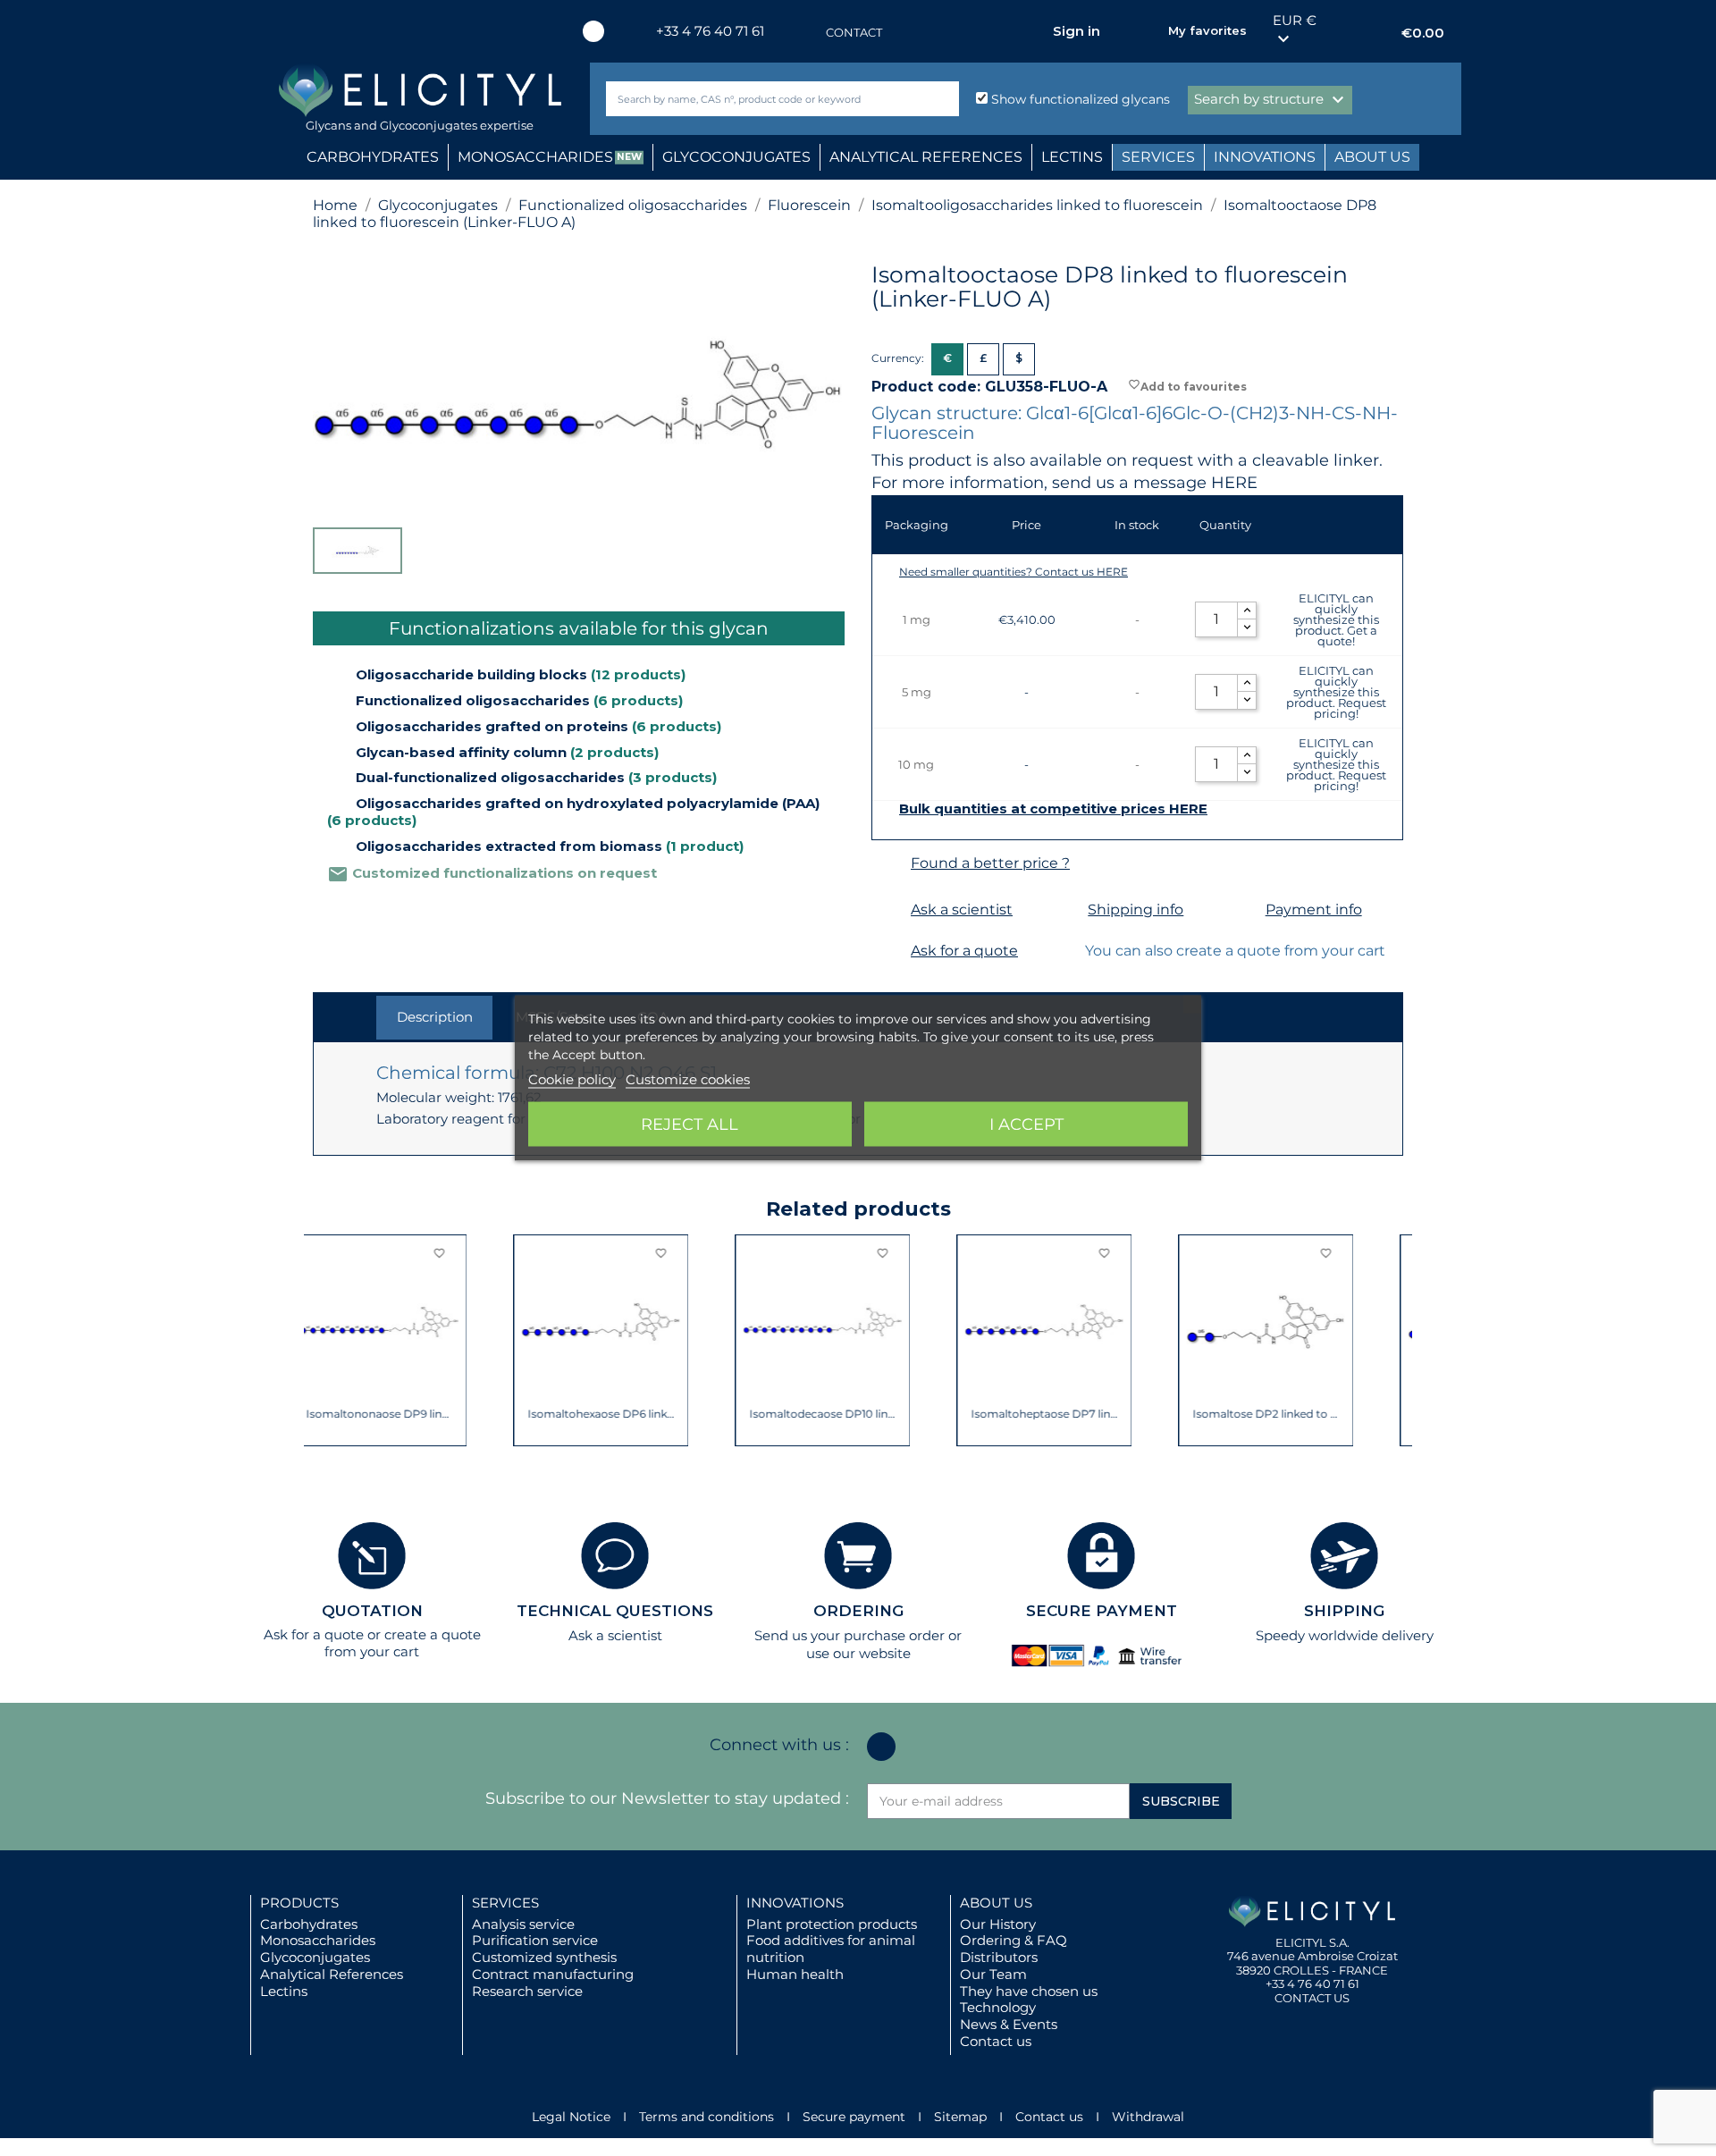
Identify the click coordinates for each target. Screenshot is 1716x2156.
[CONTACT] (808, 33)
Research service (527, 1991)
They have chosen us (1029, 1991)
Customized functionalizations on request (492, 873)
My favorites (1207, 30)
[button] (326, 1341)
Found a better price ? (990, 863)
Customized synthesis (544, 1957)
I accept (1026, 1124)
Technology (998, 2007)
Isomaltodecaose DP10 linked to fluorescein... (622, 1414)
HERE (1234, 483)
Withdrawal (1148, 2117)
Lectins (284, 1991)
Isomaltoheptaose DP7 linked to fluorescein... (844, 1414)
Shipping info (1136, 910)
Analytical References (332, 1974)
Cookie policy (572, 1079)
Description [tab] (435, 1017)
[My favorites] (1146, 31)
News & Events (1009, 2024)
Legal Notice (571, 2117)
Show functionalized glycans (1079, 99)
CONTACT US (1312, 1998)
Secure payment (854, 2117)
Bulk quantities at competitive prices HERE (1053, 809)
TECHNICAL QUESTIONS (615, 1611)
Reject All (690, 1124)
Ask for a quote (964, 951)
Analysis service (523, 1924)
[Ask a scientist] (889, 910)
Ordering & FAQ (1014, 1940)
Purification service (535, 1940)
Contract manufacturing (553, 1974)
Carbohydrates (309, 1924)
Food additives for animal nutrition (831, 1949)
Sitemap (960, 2117)
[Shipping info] (1066, 910)
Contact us (996, 2041)
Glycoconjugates (315, 1957)
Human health (795, 1974)
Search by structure (1271, 100)
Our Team (993, 1974)
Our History (998, 1924)
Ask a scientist (962, 910)
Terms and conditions (707, 2117)
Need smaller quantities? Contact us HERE (1014, 572)
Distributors (999, 1957)
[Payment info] (1244, 910)
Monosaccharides (318, 1940)
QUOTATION (372, 1611)
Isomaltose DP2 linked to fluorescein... (1066, 1414)
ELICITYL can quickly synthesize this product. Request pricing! (1336, 692)
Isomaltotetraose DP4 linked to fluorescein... (1287, 1414)
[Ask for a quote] (889, 952)
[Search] (942, 99)
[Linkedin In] (593, 31)
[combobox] (753, 99)
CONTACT (854, 32)
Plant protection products (832, 1924)
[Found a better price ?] (889, 864)
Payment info (1314, 910)
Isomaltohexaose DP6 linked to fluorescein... (401, 1414)
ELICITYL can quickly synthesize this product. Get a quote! (1336, 619)
